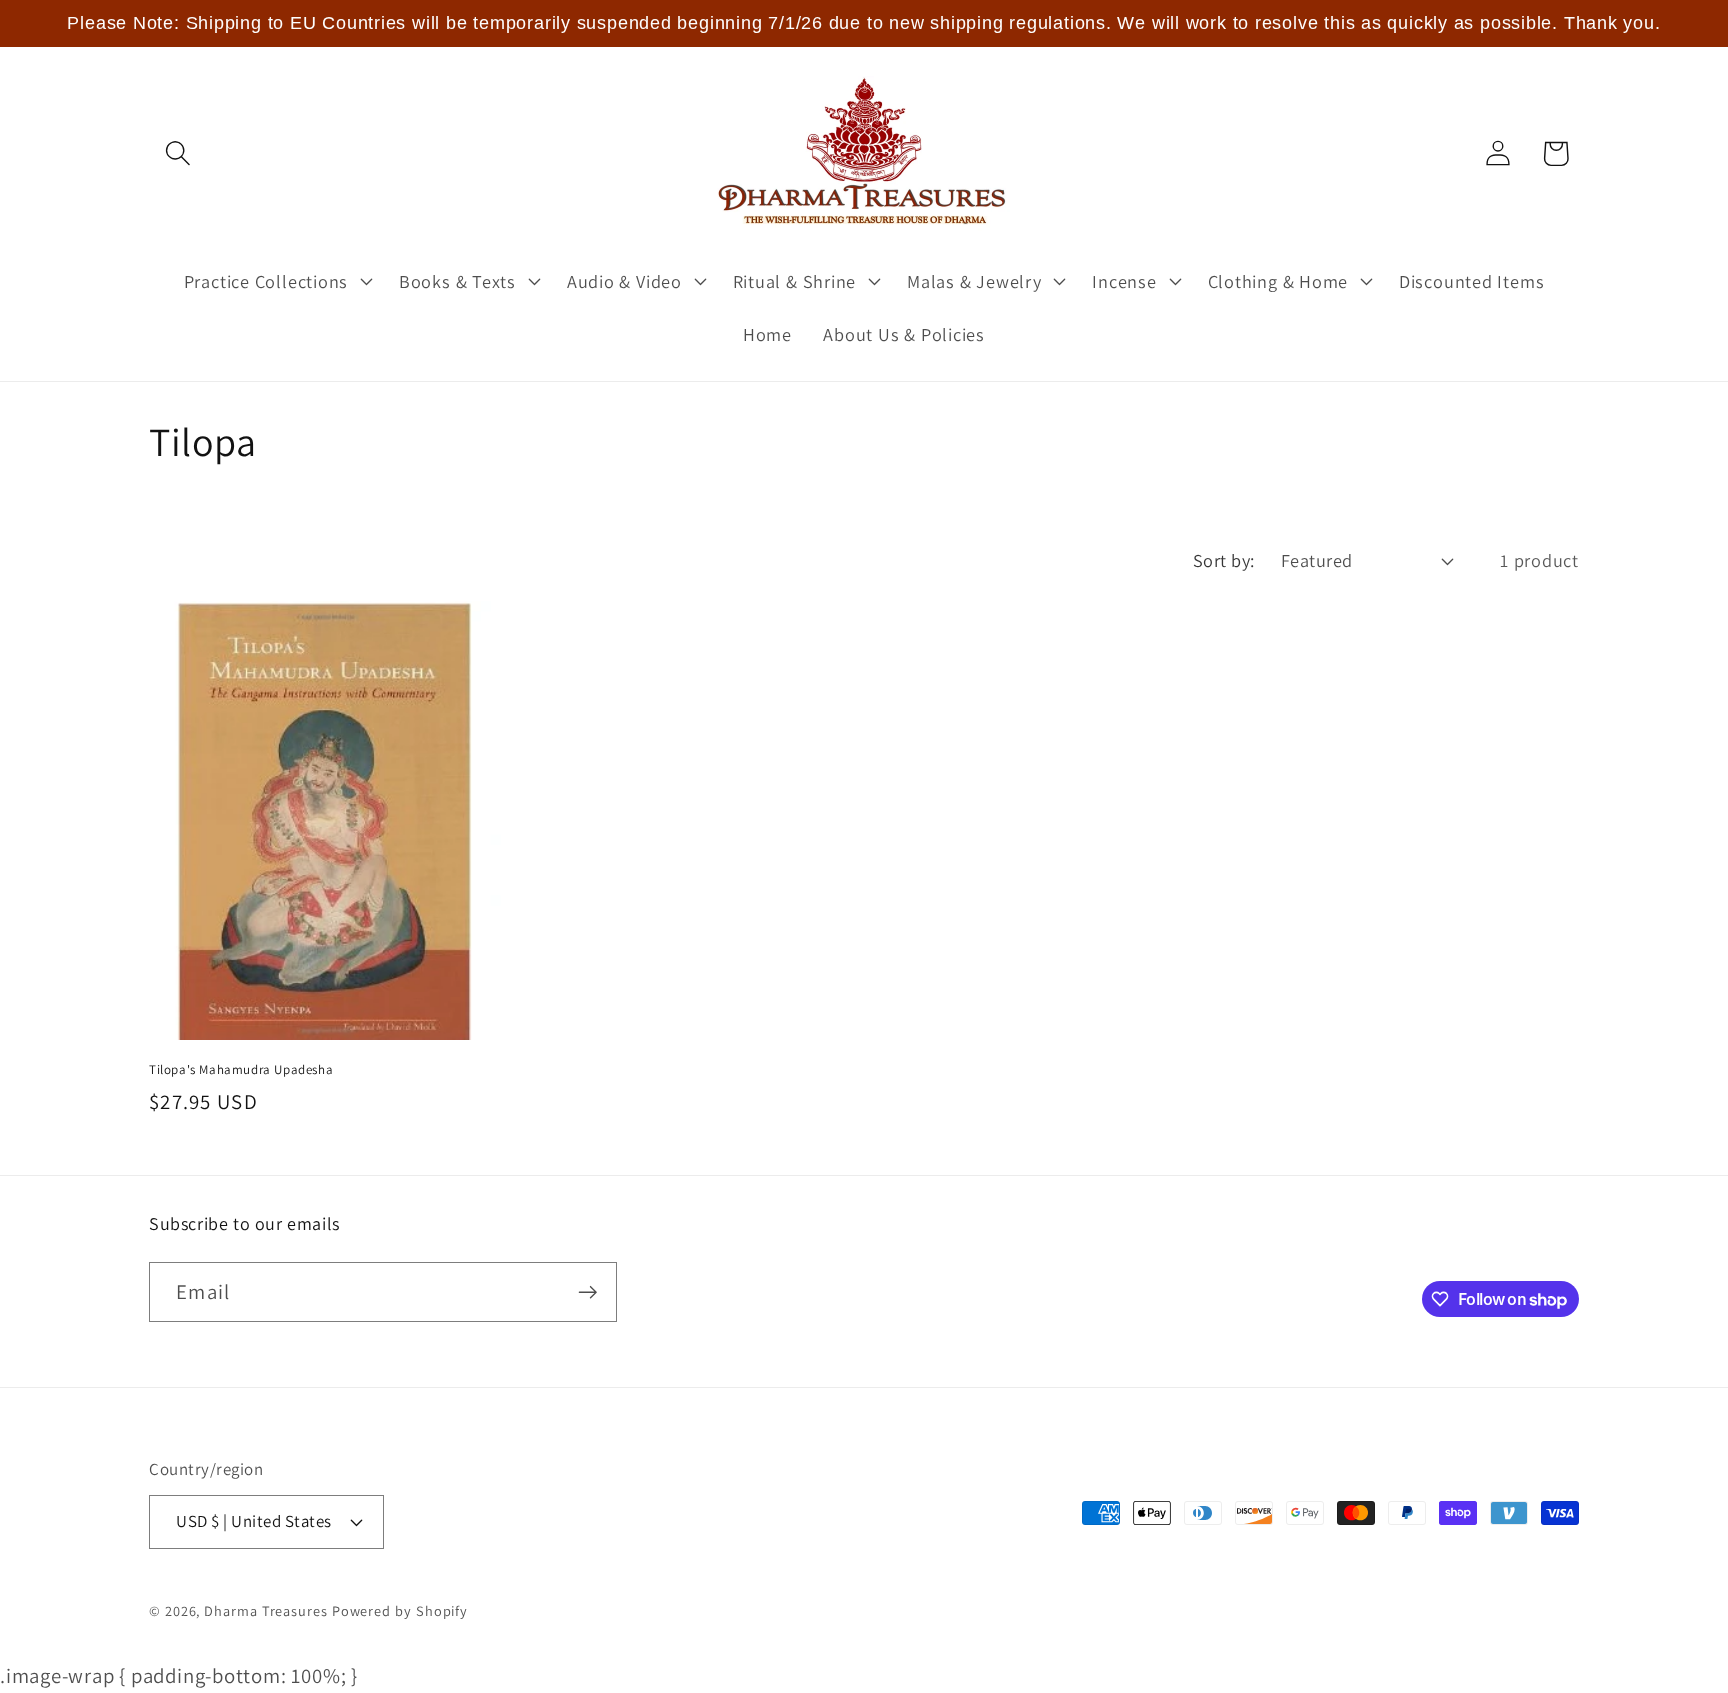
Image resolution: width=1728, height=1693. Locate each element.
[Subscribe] (587, 1292)
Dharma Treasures (266, 1610)
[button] (177, 153)
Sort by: (1224, 560)
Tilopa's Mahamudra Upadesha (241, 1070)
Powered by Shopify (400, 1610)
